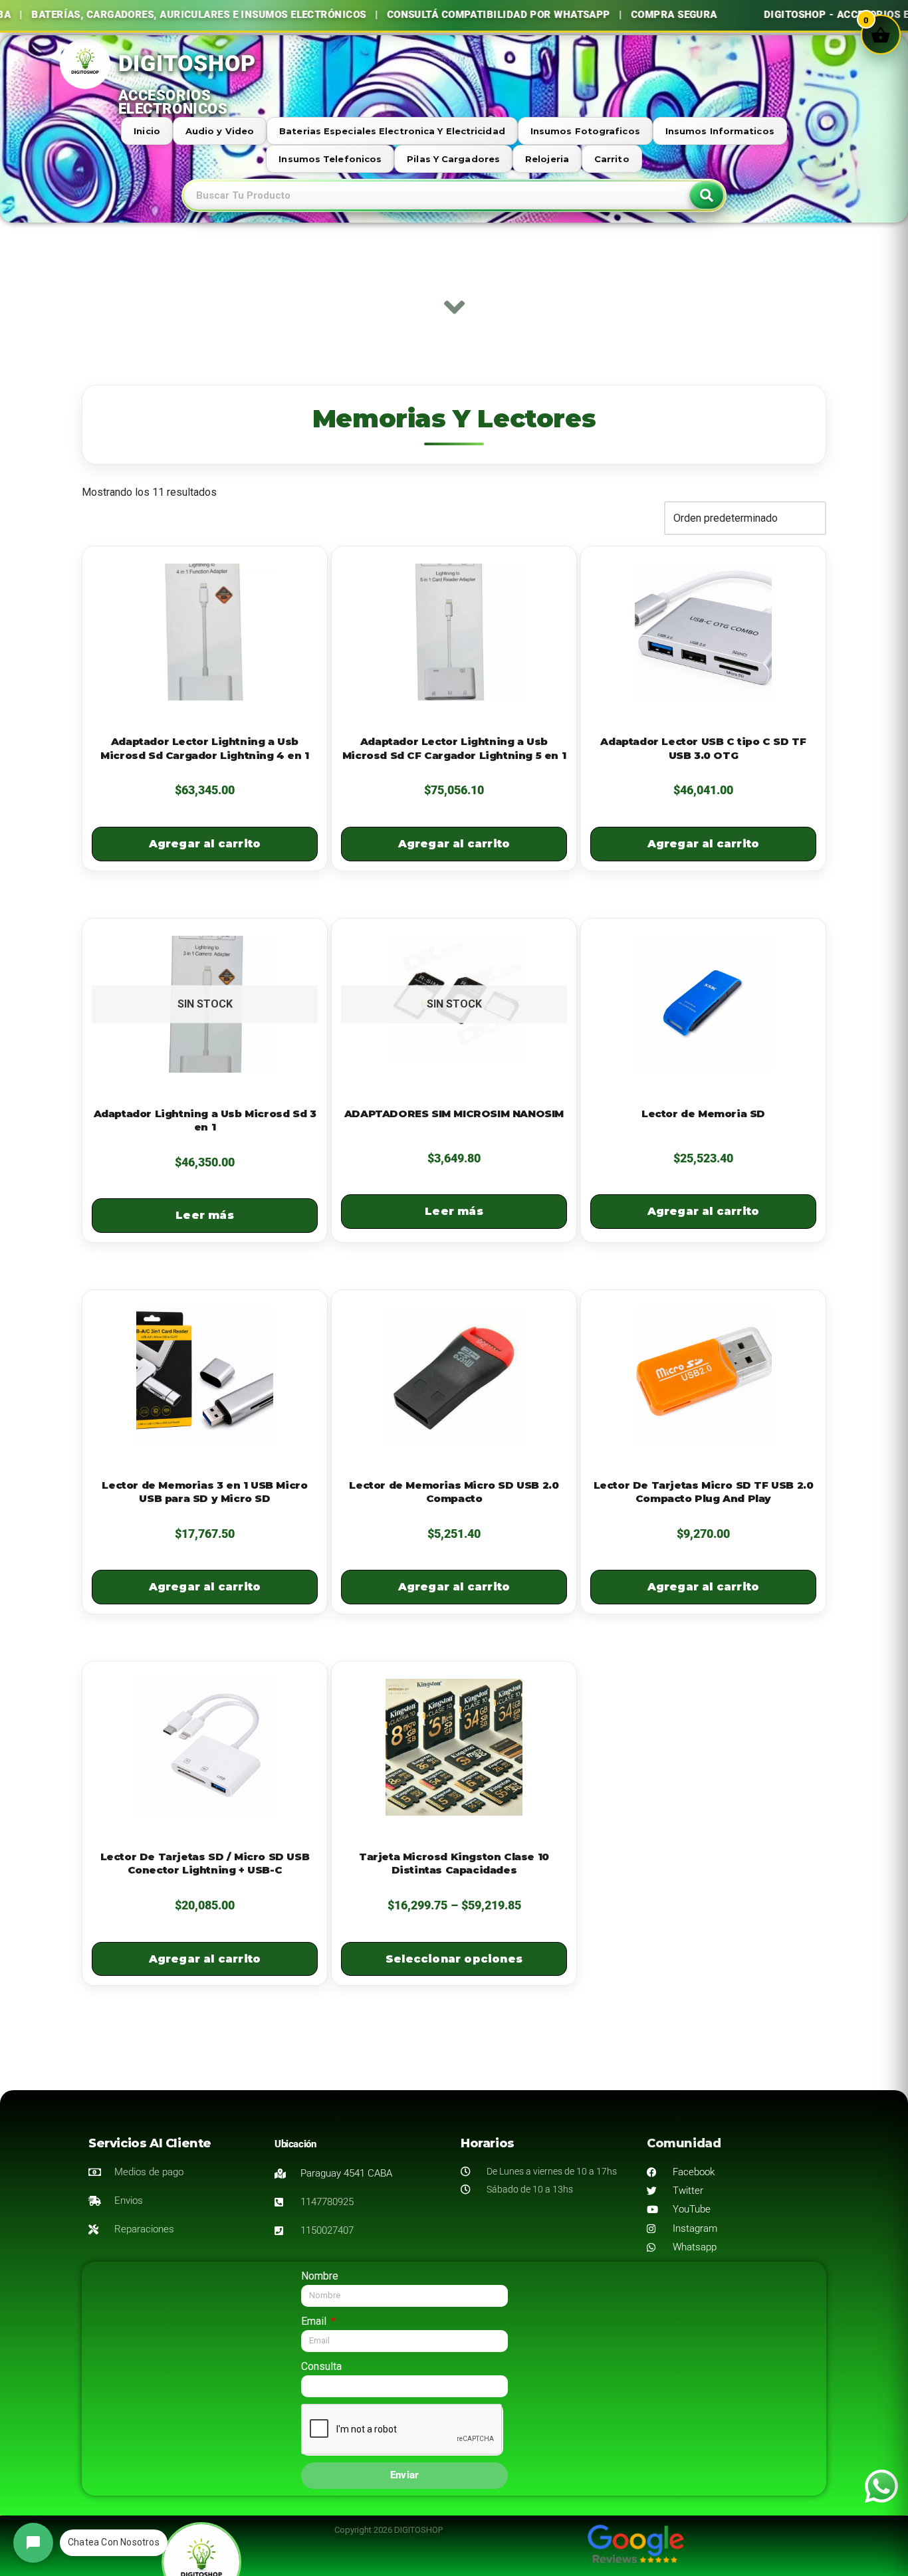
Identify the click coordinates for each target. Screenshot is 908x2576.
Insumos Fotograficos (585, 131)
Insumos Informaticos (720, 131)
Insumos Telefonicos (330, 159)
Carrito (612, 159)
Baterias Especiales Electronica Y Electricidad (392, 131)
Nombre (320, 2276)
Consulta (321, 2366)
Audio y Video (220, 131)
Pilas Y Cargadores (453, 159)
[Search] (707, 195)
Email (315, 2321)
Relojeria (547, 159)
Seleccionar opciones (454, 1959)
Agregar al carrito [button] (205, 844)
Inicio (147, 131)
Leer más (205, 1215)
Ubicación (295, 2144)
